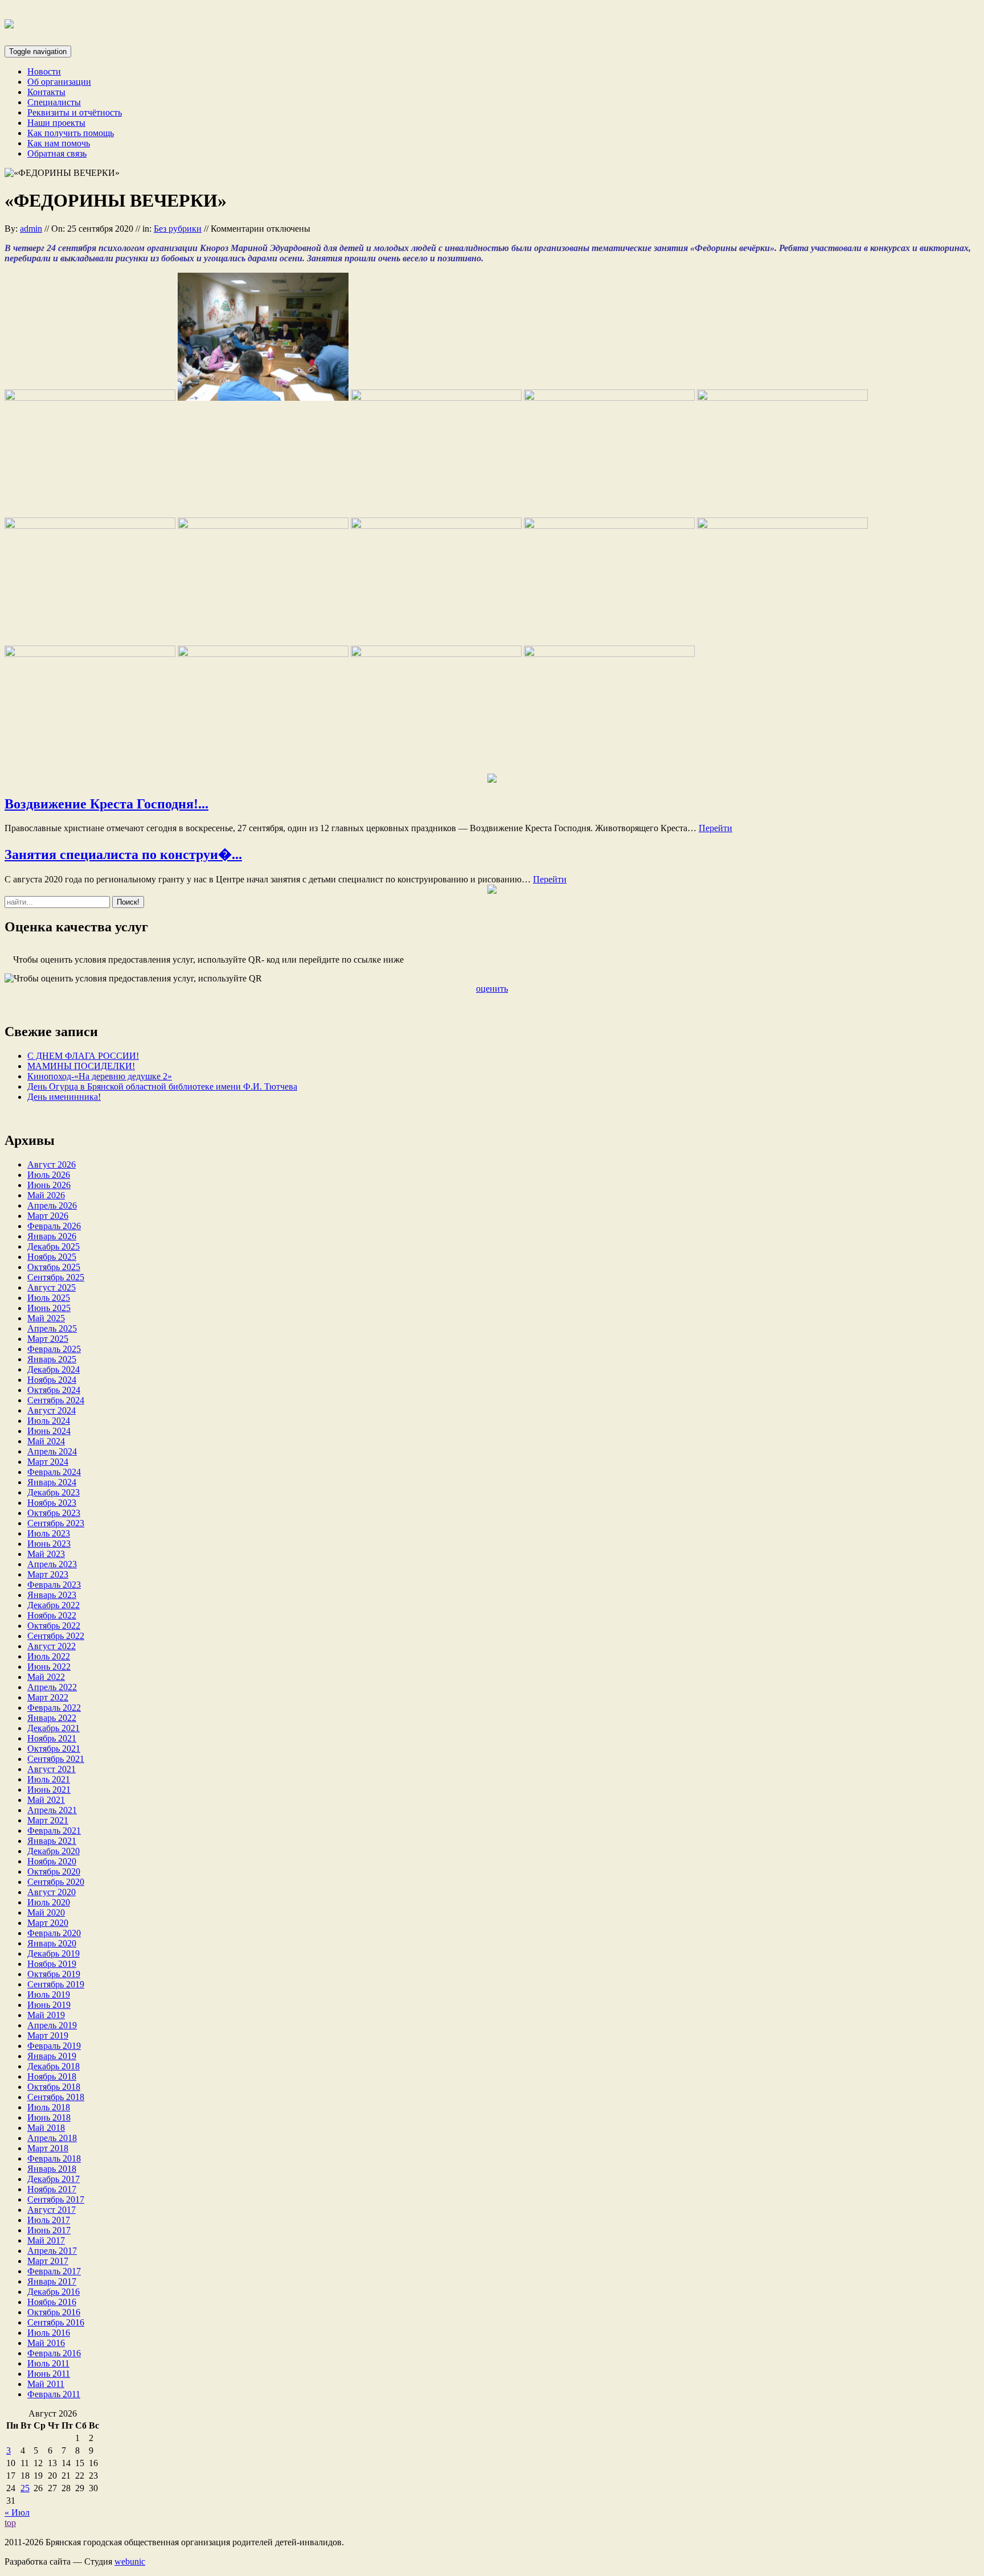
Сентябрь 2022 (56, 1636)
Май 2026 (46, 1195)
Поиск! (128, 902)
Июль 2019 (49, 1994)
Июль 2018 (49, 2107)
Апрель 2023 (52, 1564)
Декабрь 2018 (54, 2066)
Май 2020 (46, 1913)
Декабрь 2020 (54, 1851)
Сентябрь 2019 (56, 1984)
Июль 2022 (49, 1656)
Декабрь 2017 (54, 2179)
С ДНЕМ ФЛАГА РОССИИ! (83, 1056)
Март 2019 (48, 2035)
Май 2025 (46, 1318)
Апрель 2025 (52, 1328)
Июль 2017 (49, 2220)
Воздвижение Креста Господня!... (106, 804)
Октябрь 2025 (54, 1267)
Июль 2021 (49, 1779)
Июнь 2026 (49, 1185)
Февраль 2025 (54, 1349)
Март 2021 (48, 1820)
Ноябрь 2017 (52, 2189)
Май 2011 (46, 2384)
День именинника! (64, 1097)
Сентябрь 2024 (56, 1400)
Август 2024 (52, 1410)
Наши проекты (56, 123)
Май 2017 (46, 2240)
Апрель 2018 (52, 2138)
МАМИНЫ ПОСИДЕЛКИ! (81, 1066)
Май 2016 (46, 2343)
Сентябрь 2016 (56, 2322)
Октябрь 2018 (54, 2087)
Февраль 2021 (54, 1831)
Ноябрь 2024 (52, 1380)
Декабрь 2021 (54, 1728)
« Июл (17, 2513)
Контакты (46, 92)
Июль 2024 (49, 1421)
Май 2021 (46, 1800)
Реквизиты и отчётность (75, 112)
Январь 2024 (52, 1482)
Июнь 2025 (49, 1308)
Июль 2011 (48, 2363)
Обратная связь (57, 153)
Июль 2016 (49, 2333)
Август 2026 (52, 1164)
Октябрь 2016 (54, 2312)
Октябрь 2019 (54, 1974)
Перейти (716, 828)
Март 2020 (48, 1923)
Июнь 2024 (49, 1431)
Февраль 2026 (54, 1226)
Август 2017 (52, 2210)
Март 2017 (48, 2261)
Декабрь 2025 (54, 1246)
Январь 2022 (52, 1718)
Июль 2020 (49, 1902)
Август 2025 (52, 1287)
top (10, 2523)
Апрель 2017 (52, 2251)
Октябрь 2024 (54, 1390)
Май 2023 (46, 1554)
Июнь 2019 (49, 2005)
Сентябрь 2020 (56, 1882)
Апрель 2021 (52, 1810)
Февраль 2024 (54, 1472)
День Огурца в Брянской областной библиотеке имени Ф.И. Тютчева (162, 1086)
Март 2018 (48, 2148)
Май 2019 (46, 2015)
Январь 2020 (52, 1943)
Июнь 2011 (49, 2374)
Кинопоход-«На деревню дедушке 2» (100, 1076)
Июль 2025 (49, 1298)
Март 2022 (48, 1697)
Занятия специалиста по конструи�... (123, 854)
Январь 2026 (52, 1236)
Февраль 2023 (54, 1585)
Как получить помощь (71, 133)
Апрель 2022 (52, 1687)
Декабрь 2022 (54, 1605)
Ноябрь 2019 (52, 1964)
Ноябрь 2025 (52, 1257)
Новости (44, 71)
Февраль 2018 (54, 2158)
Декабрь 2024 (54, 1369)
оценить (492, 989)
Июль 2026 (49, 1175)
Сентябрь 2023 (56, 1523)
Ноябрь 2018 (52, 2076)
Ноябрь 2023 (52, 1503)
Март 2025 (48, 1339)
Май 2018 (46, 2128)
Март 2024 (48, 1462)
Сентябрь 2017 (56, 2199)
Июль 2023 (49, 1533)
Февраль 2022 (54, 1708)
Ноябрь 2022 (52, 1615)
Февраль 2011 (54, 2394)
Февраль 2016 (54, 2353)
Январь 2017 (52, 2281)
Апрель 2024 (52, 1451)
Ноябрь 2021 (52, 1738)
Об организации (59, 82)
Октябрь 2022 (54, 1626)
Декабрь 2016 (54, 2292)
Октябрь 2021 (54, 1749)
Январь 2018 (52, 2169)
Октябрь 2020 (54, 1872)
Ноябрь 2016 (52, 2302)
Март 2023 (48, 1574)
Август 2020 (52, 1892)
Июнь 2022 (49, 1667)
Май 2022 (46, 1677)
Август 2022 (52, 1646)
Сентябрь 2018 (56, 2097)
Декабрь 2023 (54, 1492)
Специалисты (54, 102)
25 (25, 2488)
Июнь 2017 (49, 2230)
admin (31, 229)
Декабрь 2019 (54, 1953)
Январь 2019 (52, 2056)
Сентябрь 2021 (56, 1759)
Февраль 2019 (54, 2046)
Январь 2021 (52, 1841)
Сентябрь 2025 (56, 1277)
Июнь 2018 (49, 2117)
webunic (130, 2561)
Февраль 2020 (54, 1933)
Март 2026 (48, 1216)
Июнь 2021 (49, 1790)
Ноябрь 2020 (52, 1861)
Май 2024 (46, 1441)
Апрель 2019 (52, 2025)
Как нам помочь (59, 143)
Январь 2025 (52, 1359)
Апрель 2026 (52, 1205)
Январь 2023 (52, 1595)
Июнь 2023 (49, 1544)
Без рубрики (178, 229)
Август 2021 (52, 1769)
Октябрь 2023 (54, 1513)
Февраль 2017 (54, 2271)
